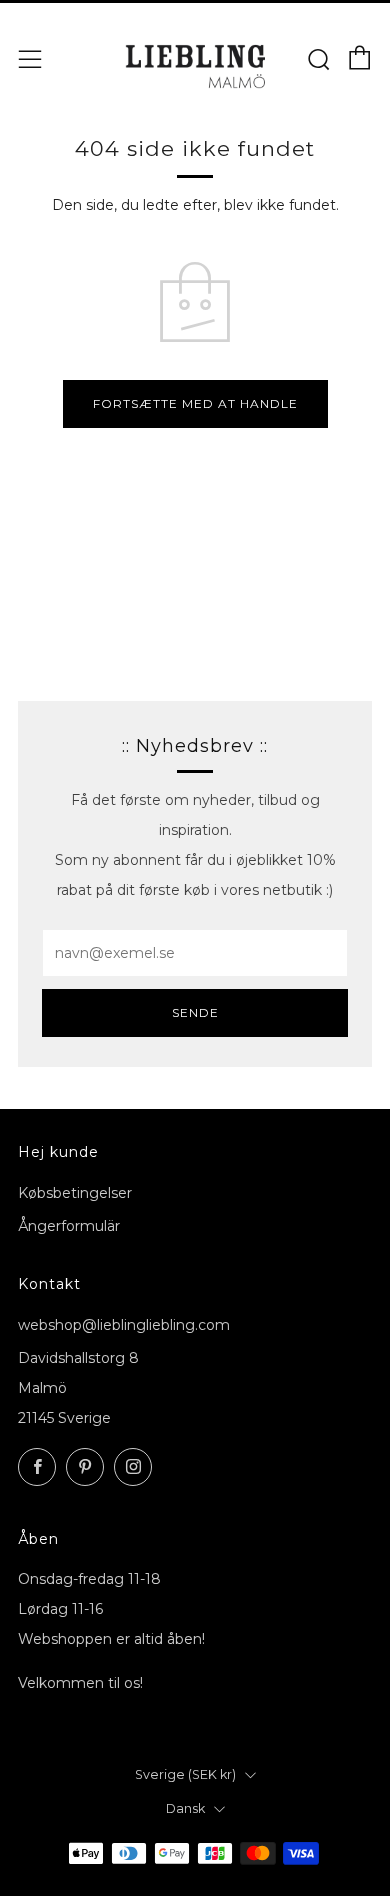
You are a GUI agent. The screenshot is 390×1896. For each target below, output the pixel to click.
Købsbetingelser (75, 1193)
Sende (195, 1012)
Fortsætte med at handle (195, 403)
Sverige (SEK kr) (185, 1774)
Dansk (185, 1808)
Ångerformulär (69, 1226)
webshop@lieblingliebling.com (124, 1325)
